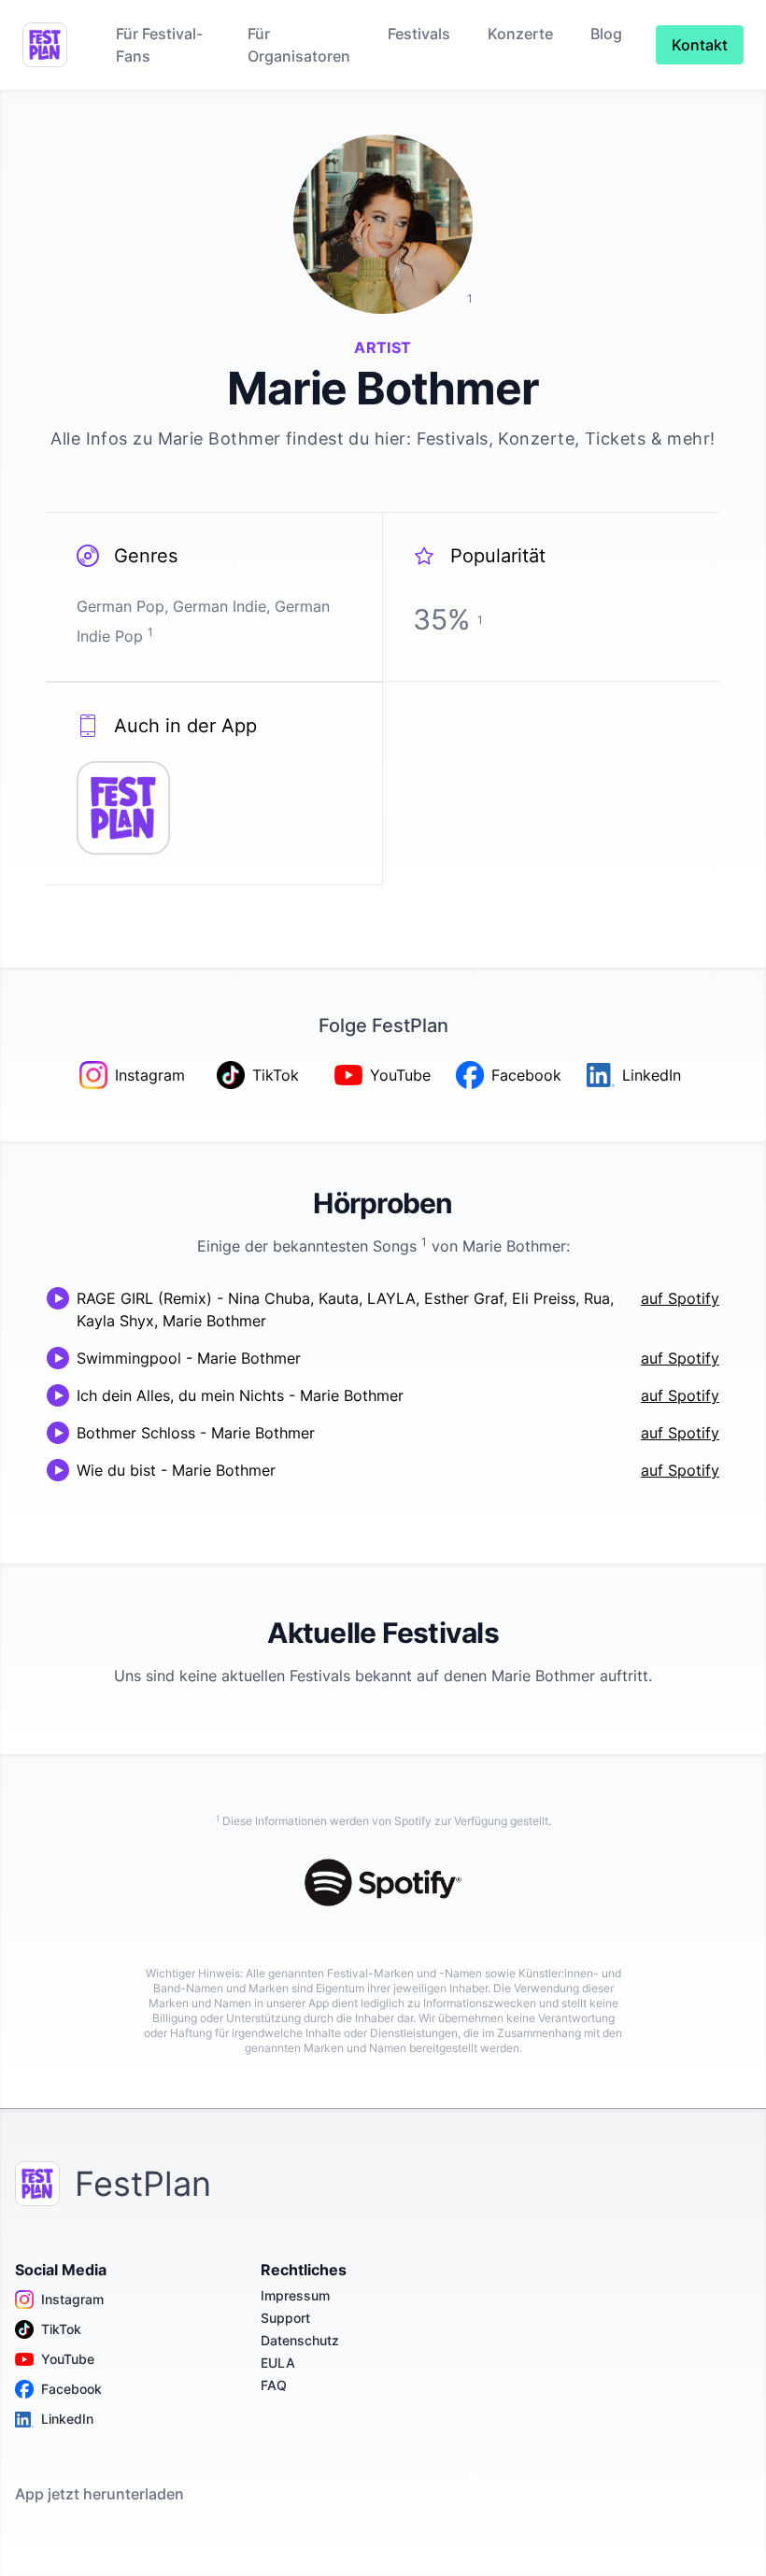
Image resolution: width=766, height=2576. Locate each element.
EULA (278, 2363)
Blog (606, 34)
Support (285, 2318)
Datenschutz (300, 2340)
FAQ (274, 2385)
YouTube (68, 2359)
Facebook (71, 2389)
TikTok (61, 2329)
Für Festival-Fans (159, 45)
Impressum (295, 2295)
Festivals (419, 34)
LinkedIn (67, 2419)
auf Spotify (680, 1298)
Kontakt (700, 45)
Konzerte (520, 34)
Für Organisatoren (299, 45)
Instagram (72, 2299)
